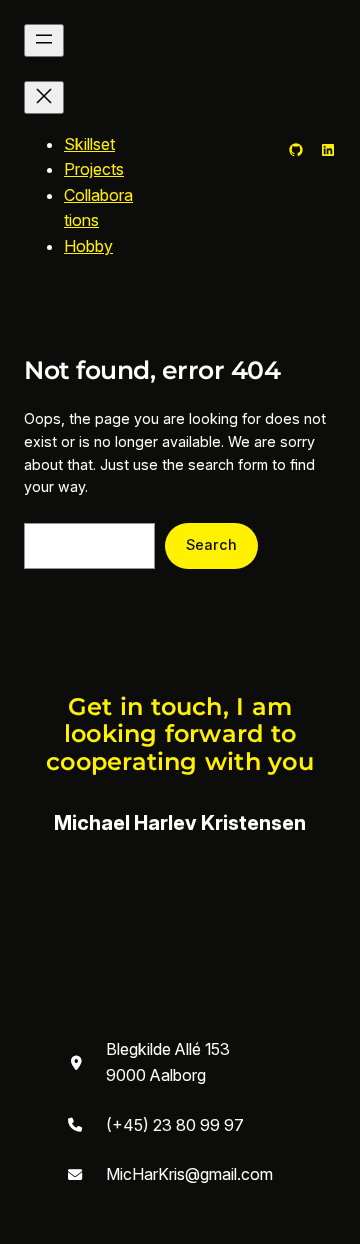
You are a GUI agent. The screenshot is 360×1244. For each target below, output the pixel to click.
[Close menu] (44, 97)
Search (211, 544)
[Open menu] (44, 40)
